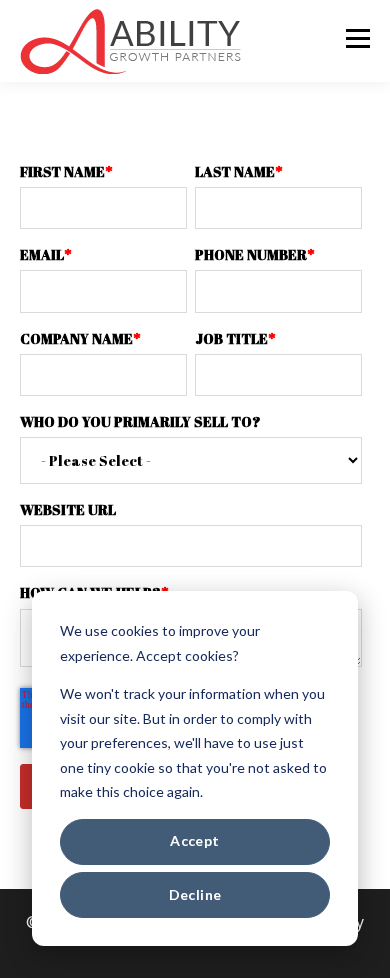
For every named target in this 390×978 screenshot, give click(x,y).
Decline (195, 894)
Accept (195, 840)
